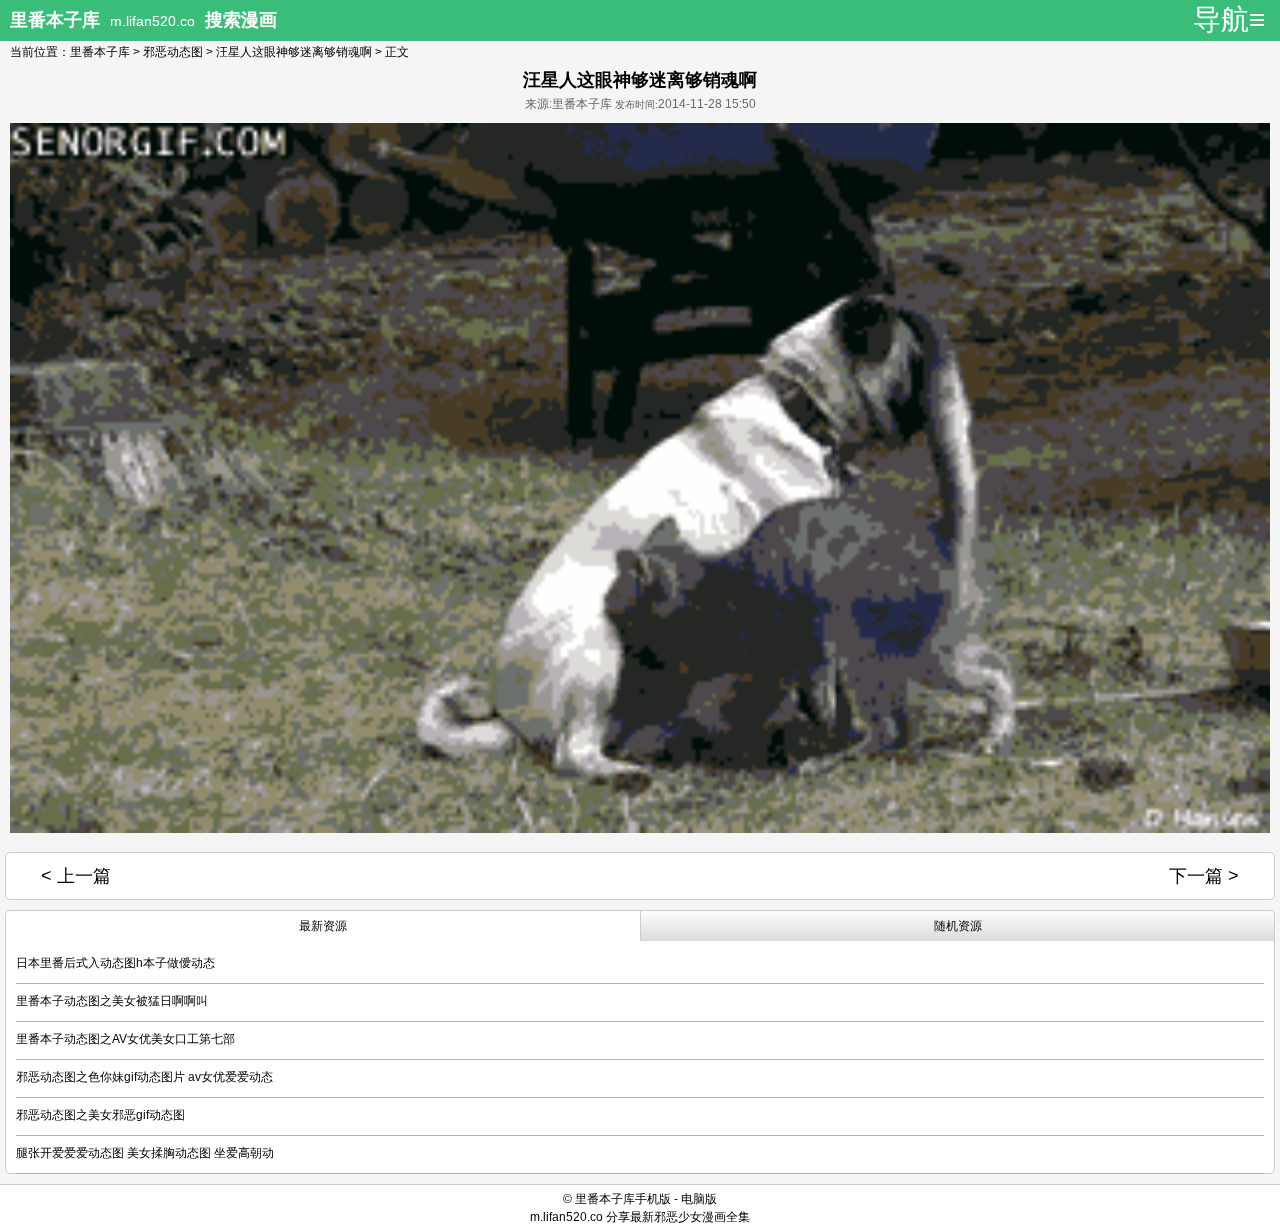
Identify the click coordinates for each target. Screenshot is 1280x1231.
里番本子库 (100, 52)
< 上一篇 (76, 876)
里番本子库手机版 (623, 1199)
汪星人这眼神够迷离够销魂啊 (294, 52)
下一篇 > (1204, 876)
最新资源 (323, 926)
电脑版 (699, 1199)
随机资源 (958, 926)
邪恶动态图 (173, 52)
